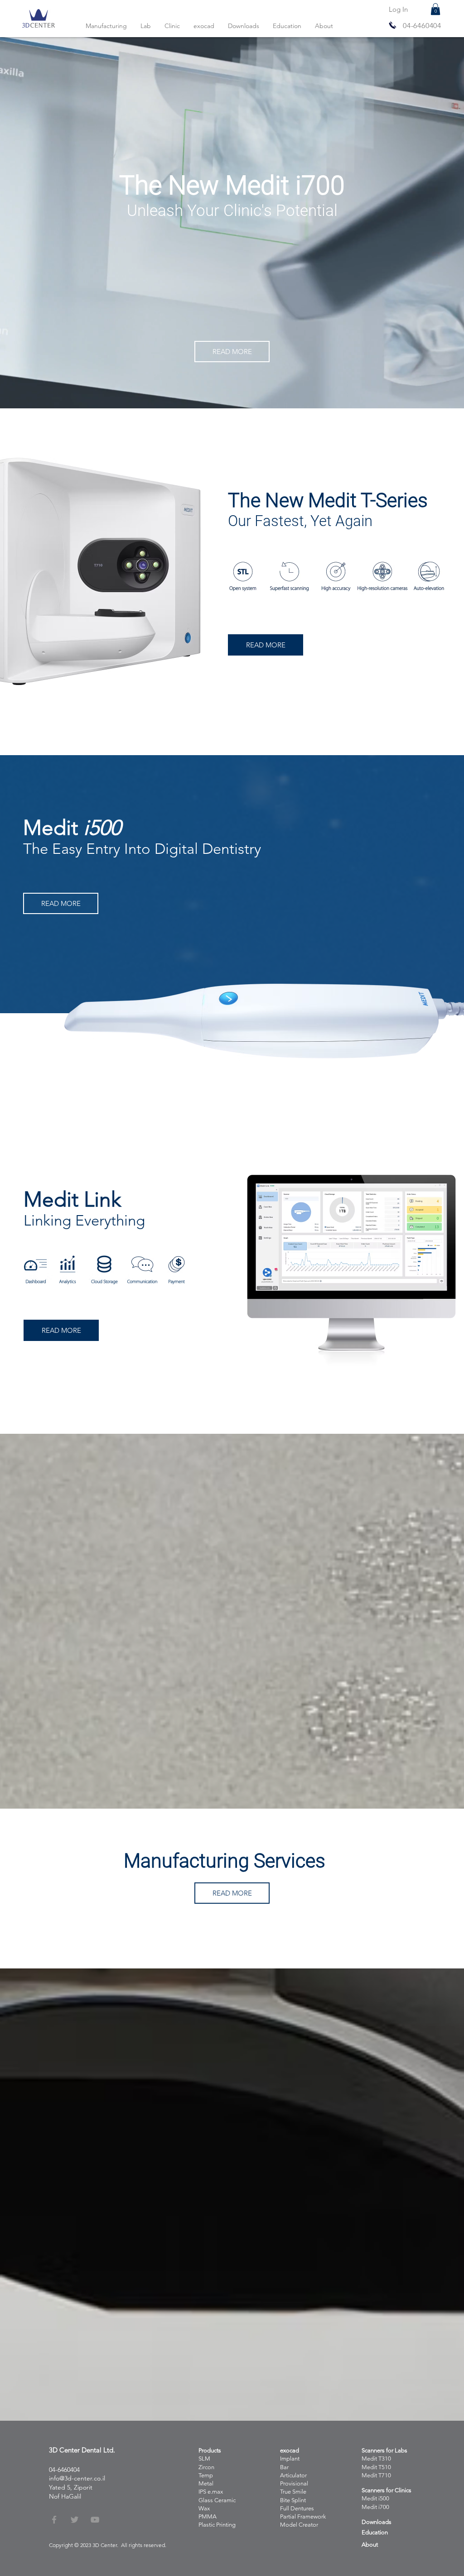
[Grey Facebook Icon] (54, 2520)
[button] (435, 9)
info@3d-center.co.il (77, 2478)
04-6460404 (422, 26)
